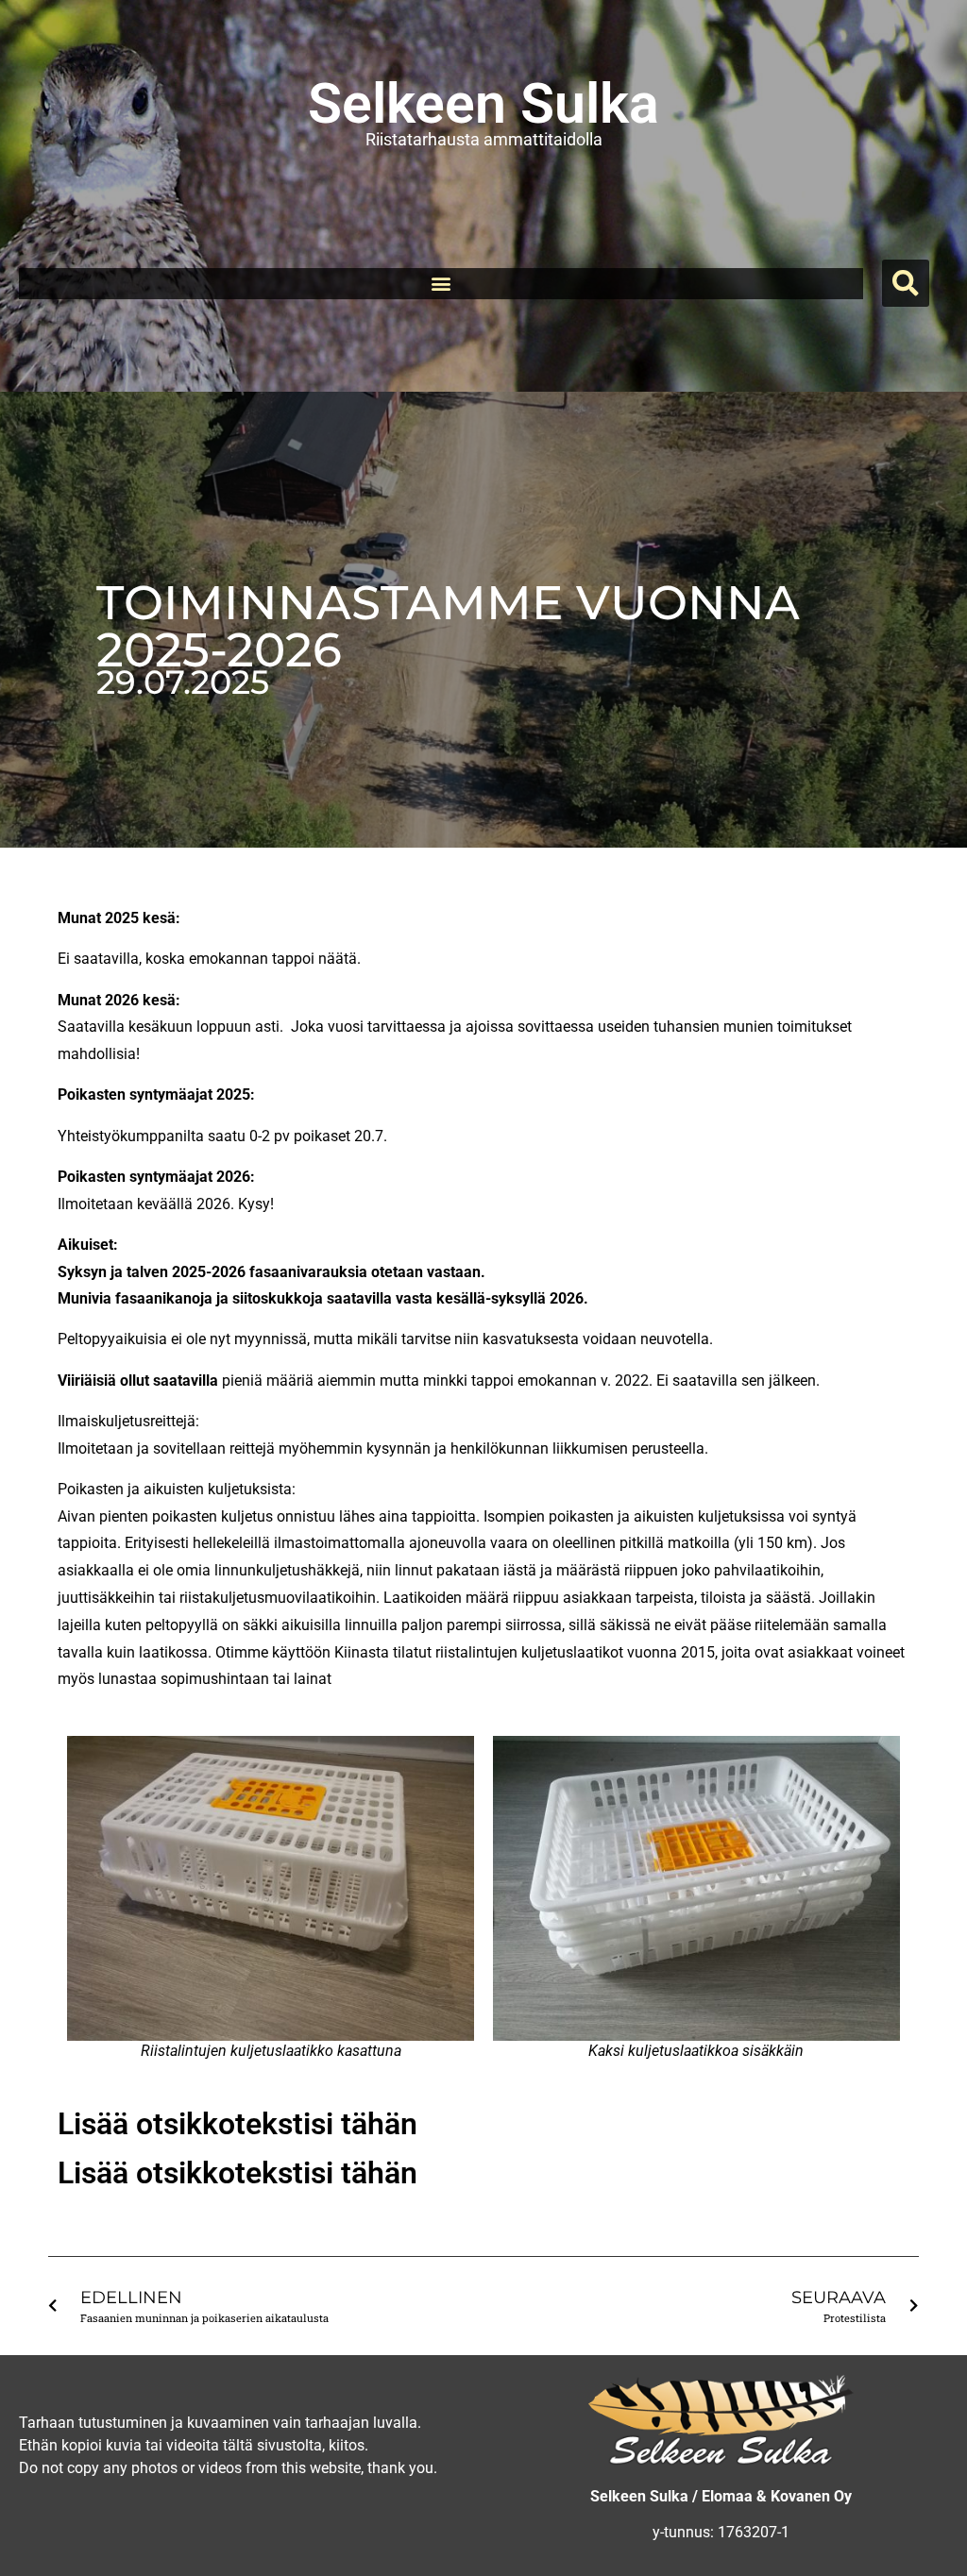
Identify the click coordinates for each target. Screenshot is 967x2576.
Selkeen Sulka (483, 103)
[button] (441, 284)
